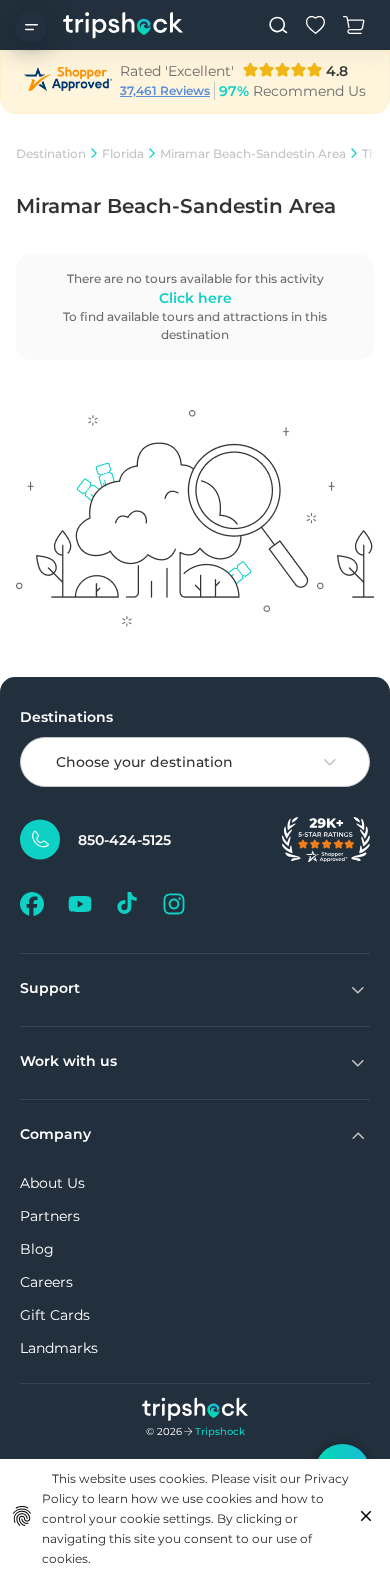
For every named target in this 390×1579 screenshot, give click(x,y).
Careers (46, 1282)
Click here (195, 298)
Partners (50, 1216)
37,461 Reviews (165, 90)
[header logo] (123, 25)
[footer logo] (195, 1411)
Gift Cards (55, 1315)
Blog (37, 1249)
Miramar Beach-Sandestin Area (253, 153)
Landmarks (59, 1348)
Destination (51, 153)
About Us (52, 1183)
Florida (123, 153)
